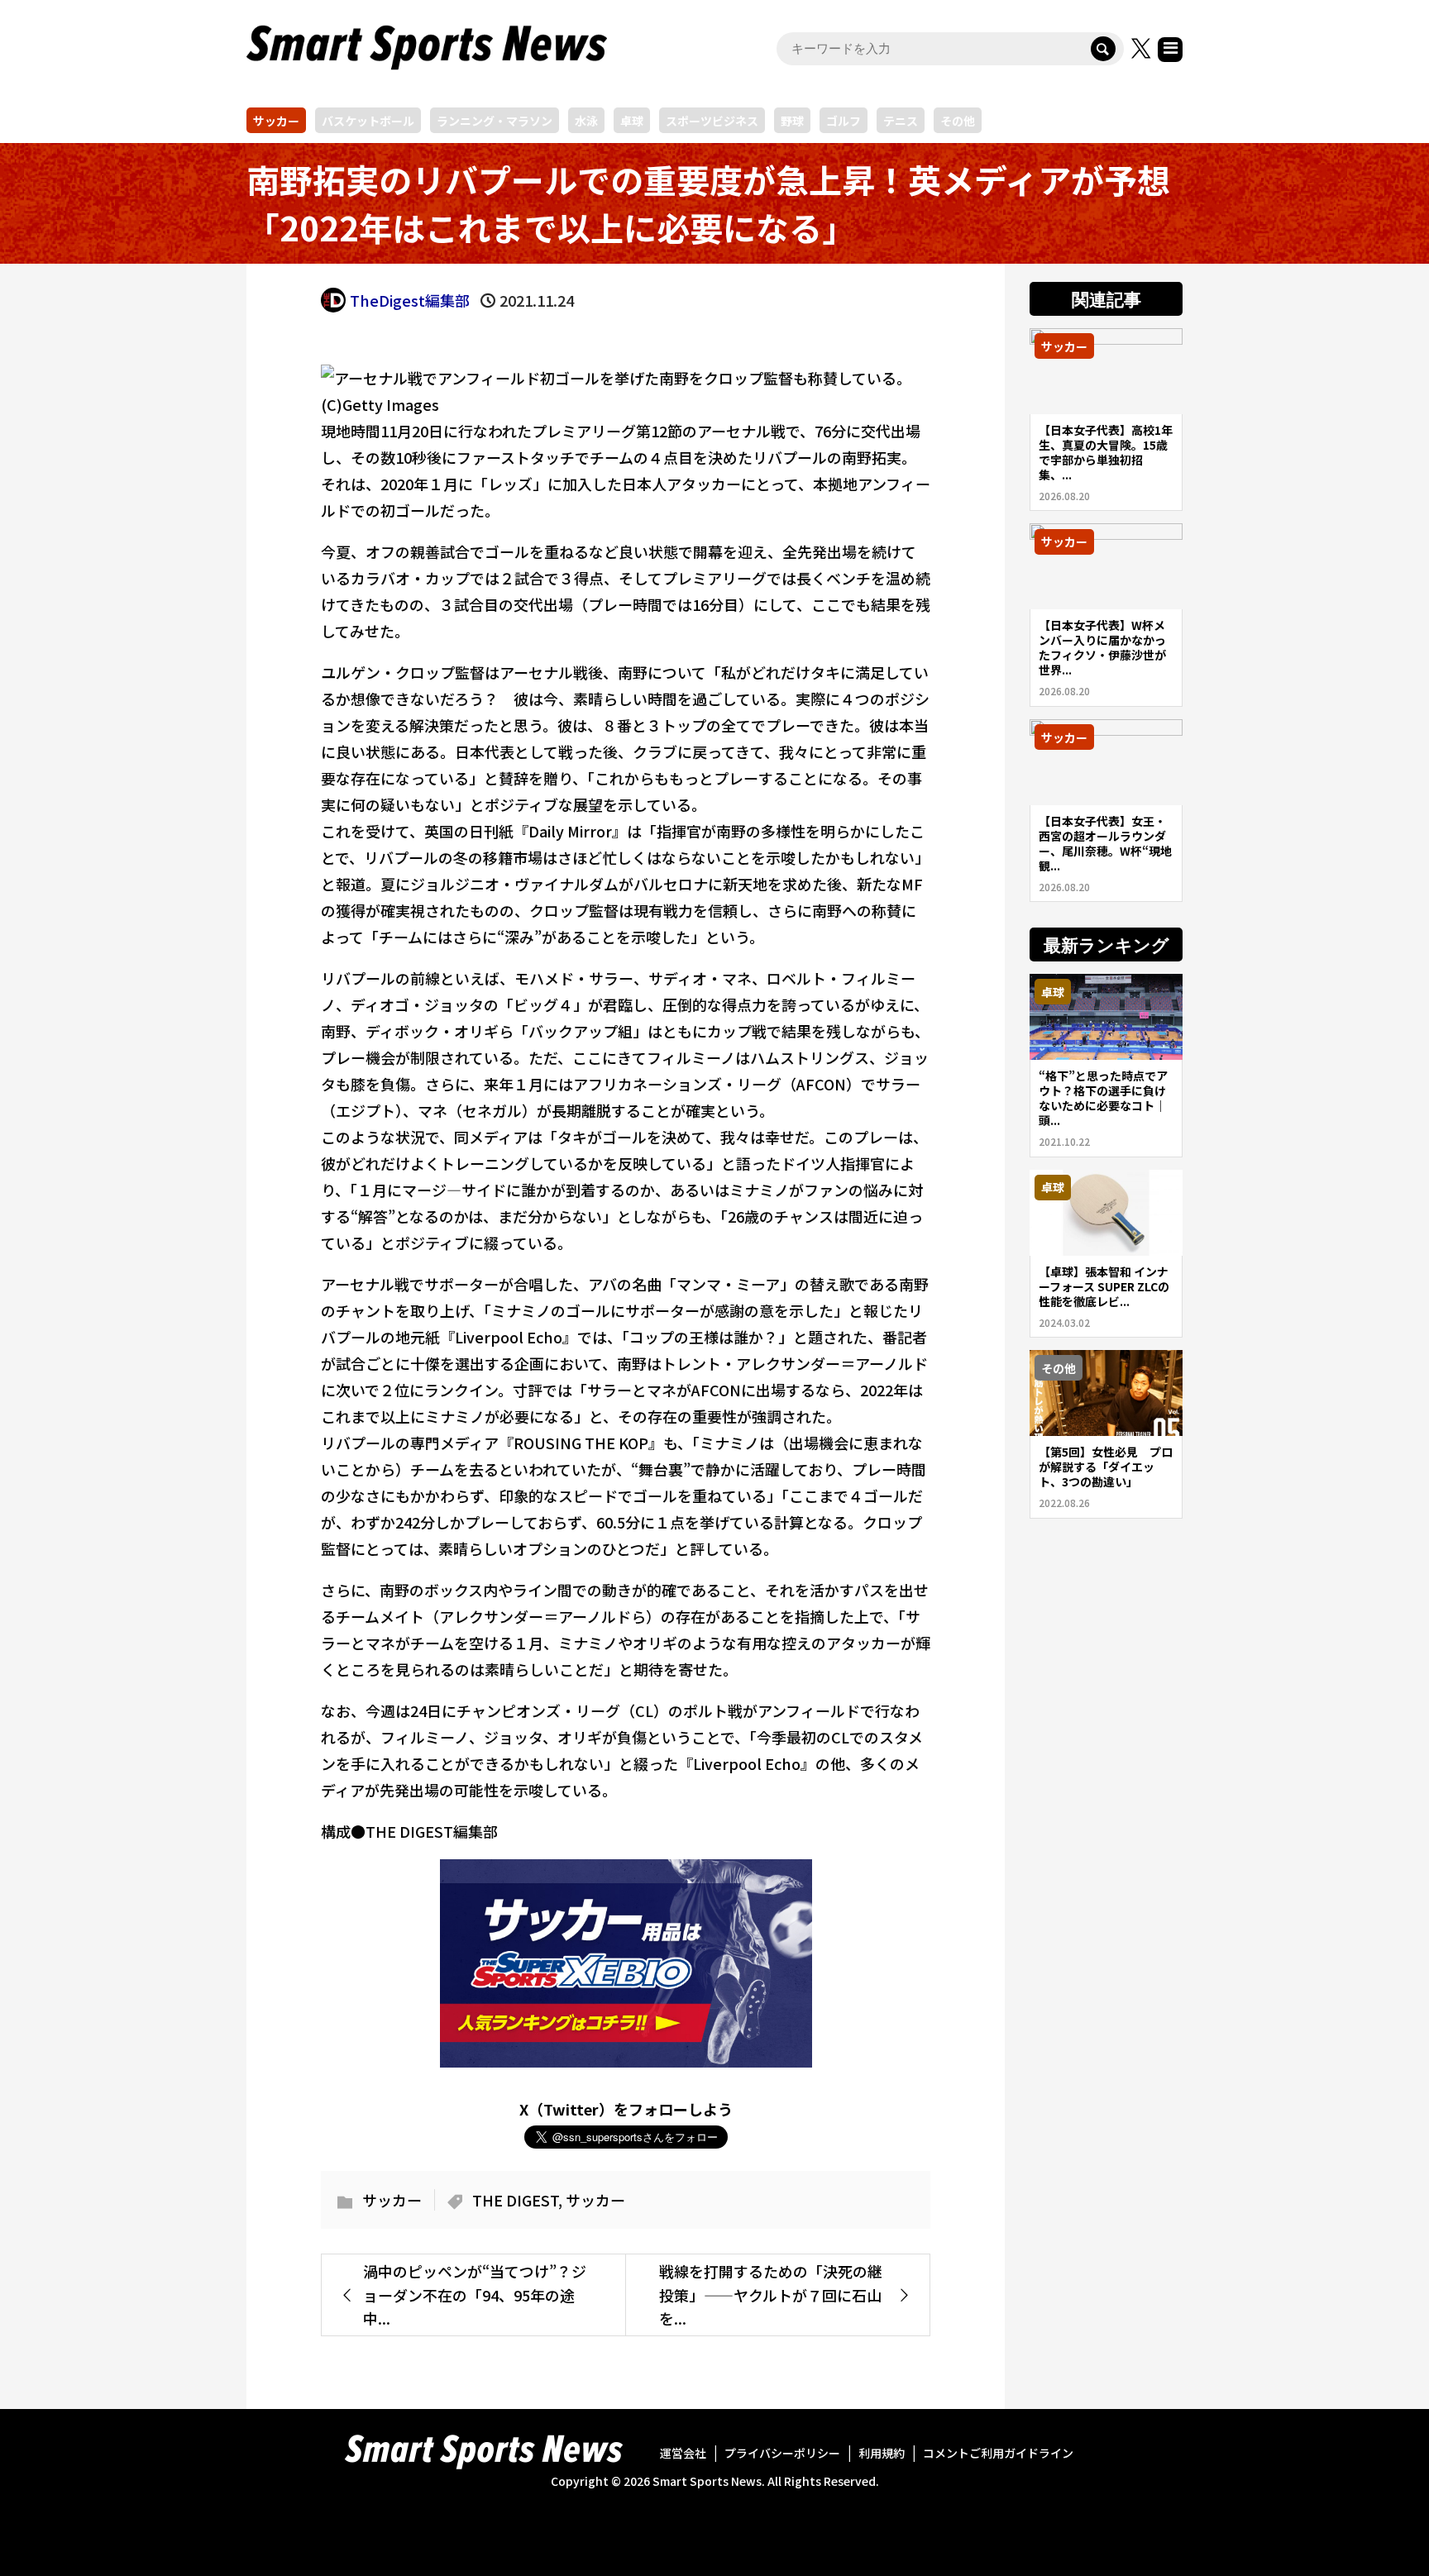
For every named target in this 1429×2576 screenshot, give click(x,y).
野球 (792, 121)
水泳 (586, 121)
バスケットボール (368, 121)
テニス (901, 121)
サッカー (276, 121)
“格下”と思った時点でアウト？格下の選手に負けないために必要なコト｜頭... (1103, 1098)
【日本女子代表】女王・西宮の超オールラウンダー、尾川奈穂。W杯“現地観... (1105, 843)
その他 (958, 121)
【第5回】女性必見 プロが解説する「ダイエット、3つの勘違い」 (1106, 1467)
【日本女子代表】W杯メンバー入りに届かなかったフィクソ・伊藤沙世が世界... (1102, 647)
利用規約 (882, 2453)
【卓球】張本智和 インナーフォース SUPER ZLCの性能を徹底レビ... (1104, 1286)
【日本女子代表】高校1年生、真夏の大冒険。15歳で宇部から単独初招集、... (1106, 452)
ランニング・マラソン (495, 121)
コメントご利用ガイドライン (998, 2453)
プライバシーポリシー (782, 2453)
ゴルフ (844, 121)
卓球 (632, 121)
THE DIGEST (515, 2200)
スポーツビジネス (712, 121)
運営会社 (683, 2453)
